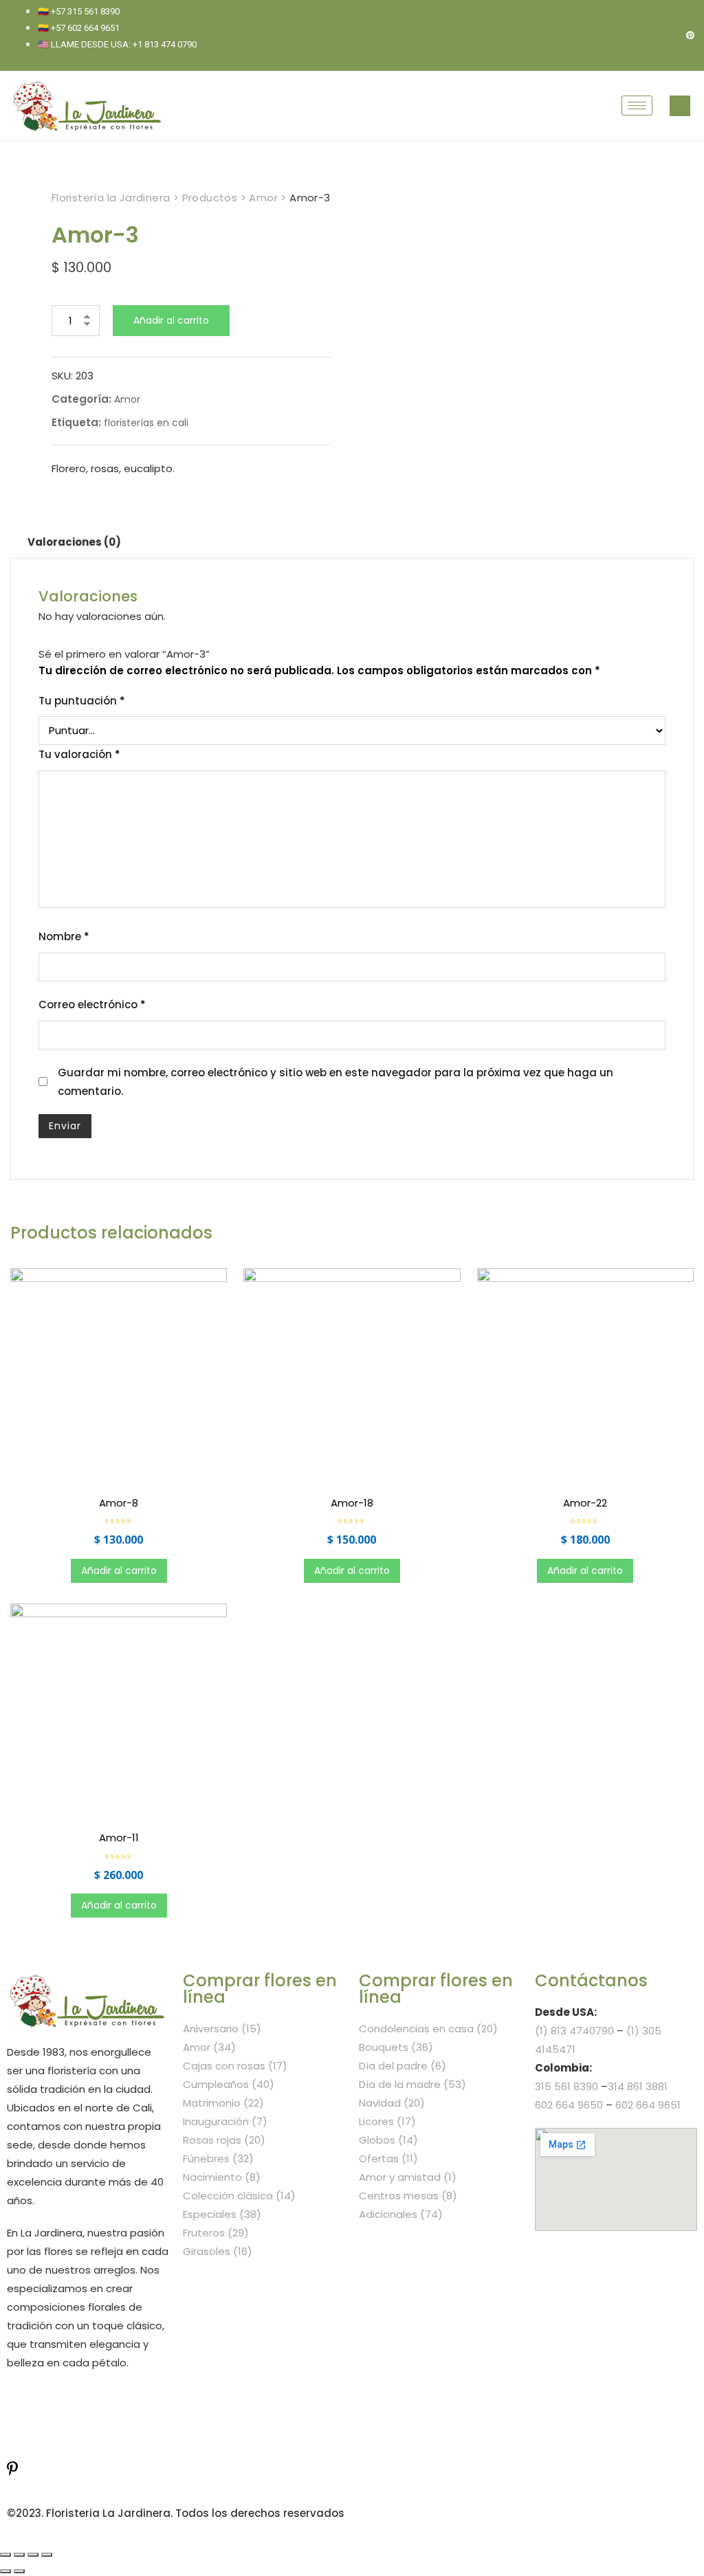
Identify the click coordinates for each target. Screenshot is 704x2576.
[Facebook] (643, 35)
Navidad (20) (392, 2103)
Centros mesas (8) (408, 2196)
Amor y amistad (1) (408, 2177)
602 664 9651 (648, 2105)
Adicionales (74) (401, 2214)
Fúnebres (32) (218, 2158)
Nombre (64, 936)
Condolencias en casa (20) (428, 2029)
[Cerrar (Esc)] (5, 2555)
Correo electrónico (92, 1004)
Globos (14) (388, 2140)
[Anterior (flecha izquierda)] (5, 2571)
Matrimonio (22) (223, 2103)
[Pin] (690, 35)
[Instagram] (667, 35)
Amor (127, 399)
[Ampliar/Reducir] (47, 2555)
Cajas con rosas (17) (235, 2066)
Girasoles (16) (218, 2251)
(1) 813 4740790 (574, 2031)
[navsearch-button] (680, 106)
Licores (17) (387, 2121)
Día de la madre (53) (412, 2084)
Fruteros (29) (216, 2233)
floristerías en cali (146, 423)
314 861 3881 (638, 2086)
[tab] (74, 542)
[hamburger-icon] (637, 106)
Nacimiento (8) (222, 2177)
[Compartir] (19, 2555)
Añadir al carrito (171, 320)
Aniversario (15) (222, 2029)
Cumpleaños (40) (229, 2084)
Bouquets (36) (396, 2047)
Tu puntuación (82, 701)
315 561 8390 (566, 2086)
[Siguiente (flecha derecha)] (19, 2571)
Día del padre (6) (403, 2066)
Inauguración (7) (225, 2121)
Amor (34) (209, 2047)
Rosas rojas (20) (224, 2140)
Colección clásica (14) (239, 2196)
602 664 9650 (569, 2105)
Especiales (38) (222, 2214)
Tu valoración (79, 754)
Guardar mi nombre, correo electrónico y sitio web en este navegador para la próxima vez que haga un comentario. (335, 1082)
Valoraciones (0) (74, 542)
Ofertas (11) (388, 2158)
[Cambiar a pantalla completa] (33, 2555)
